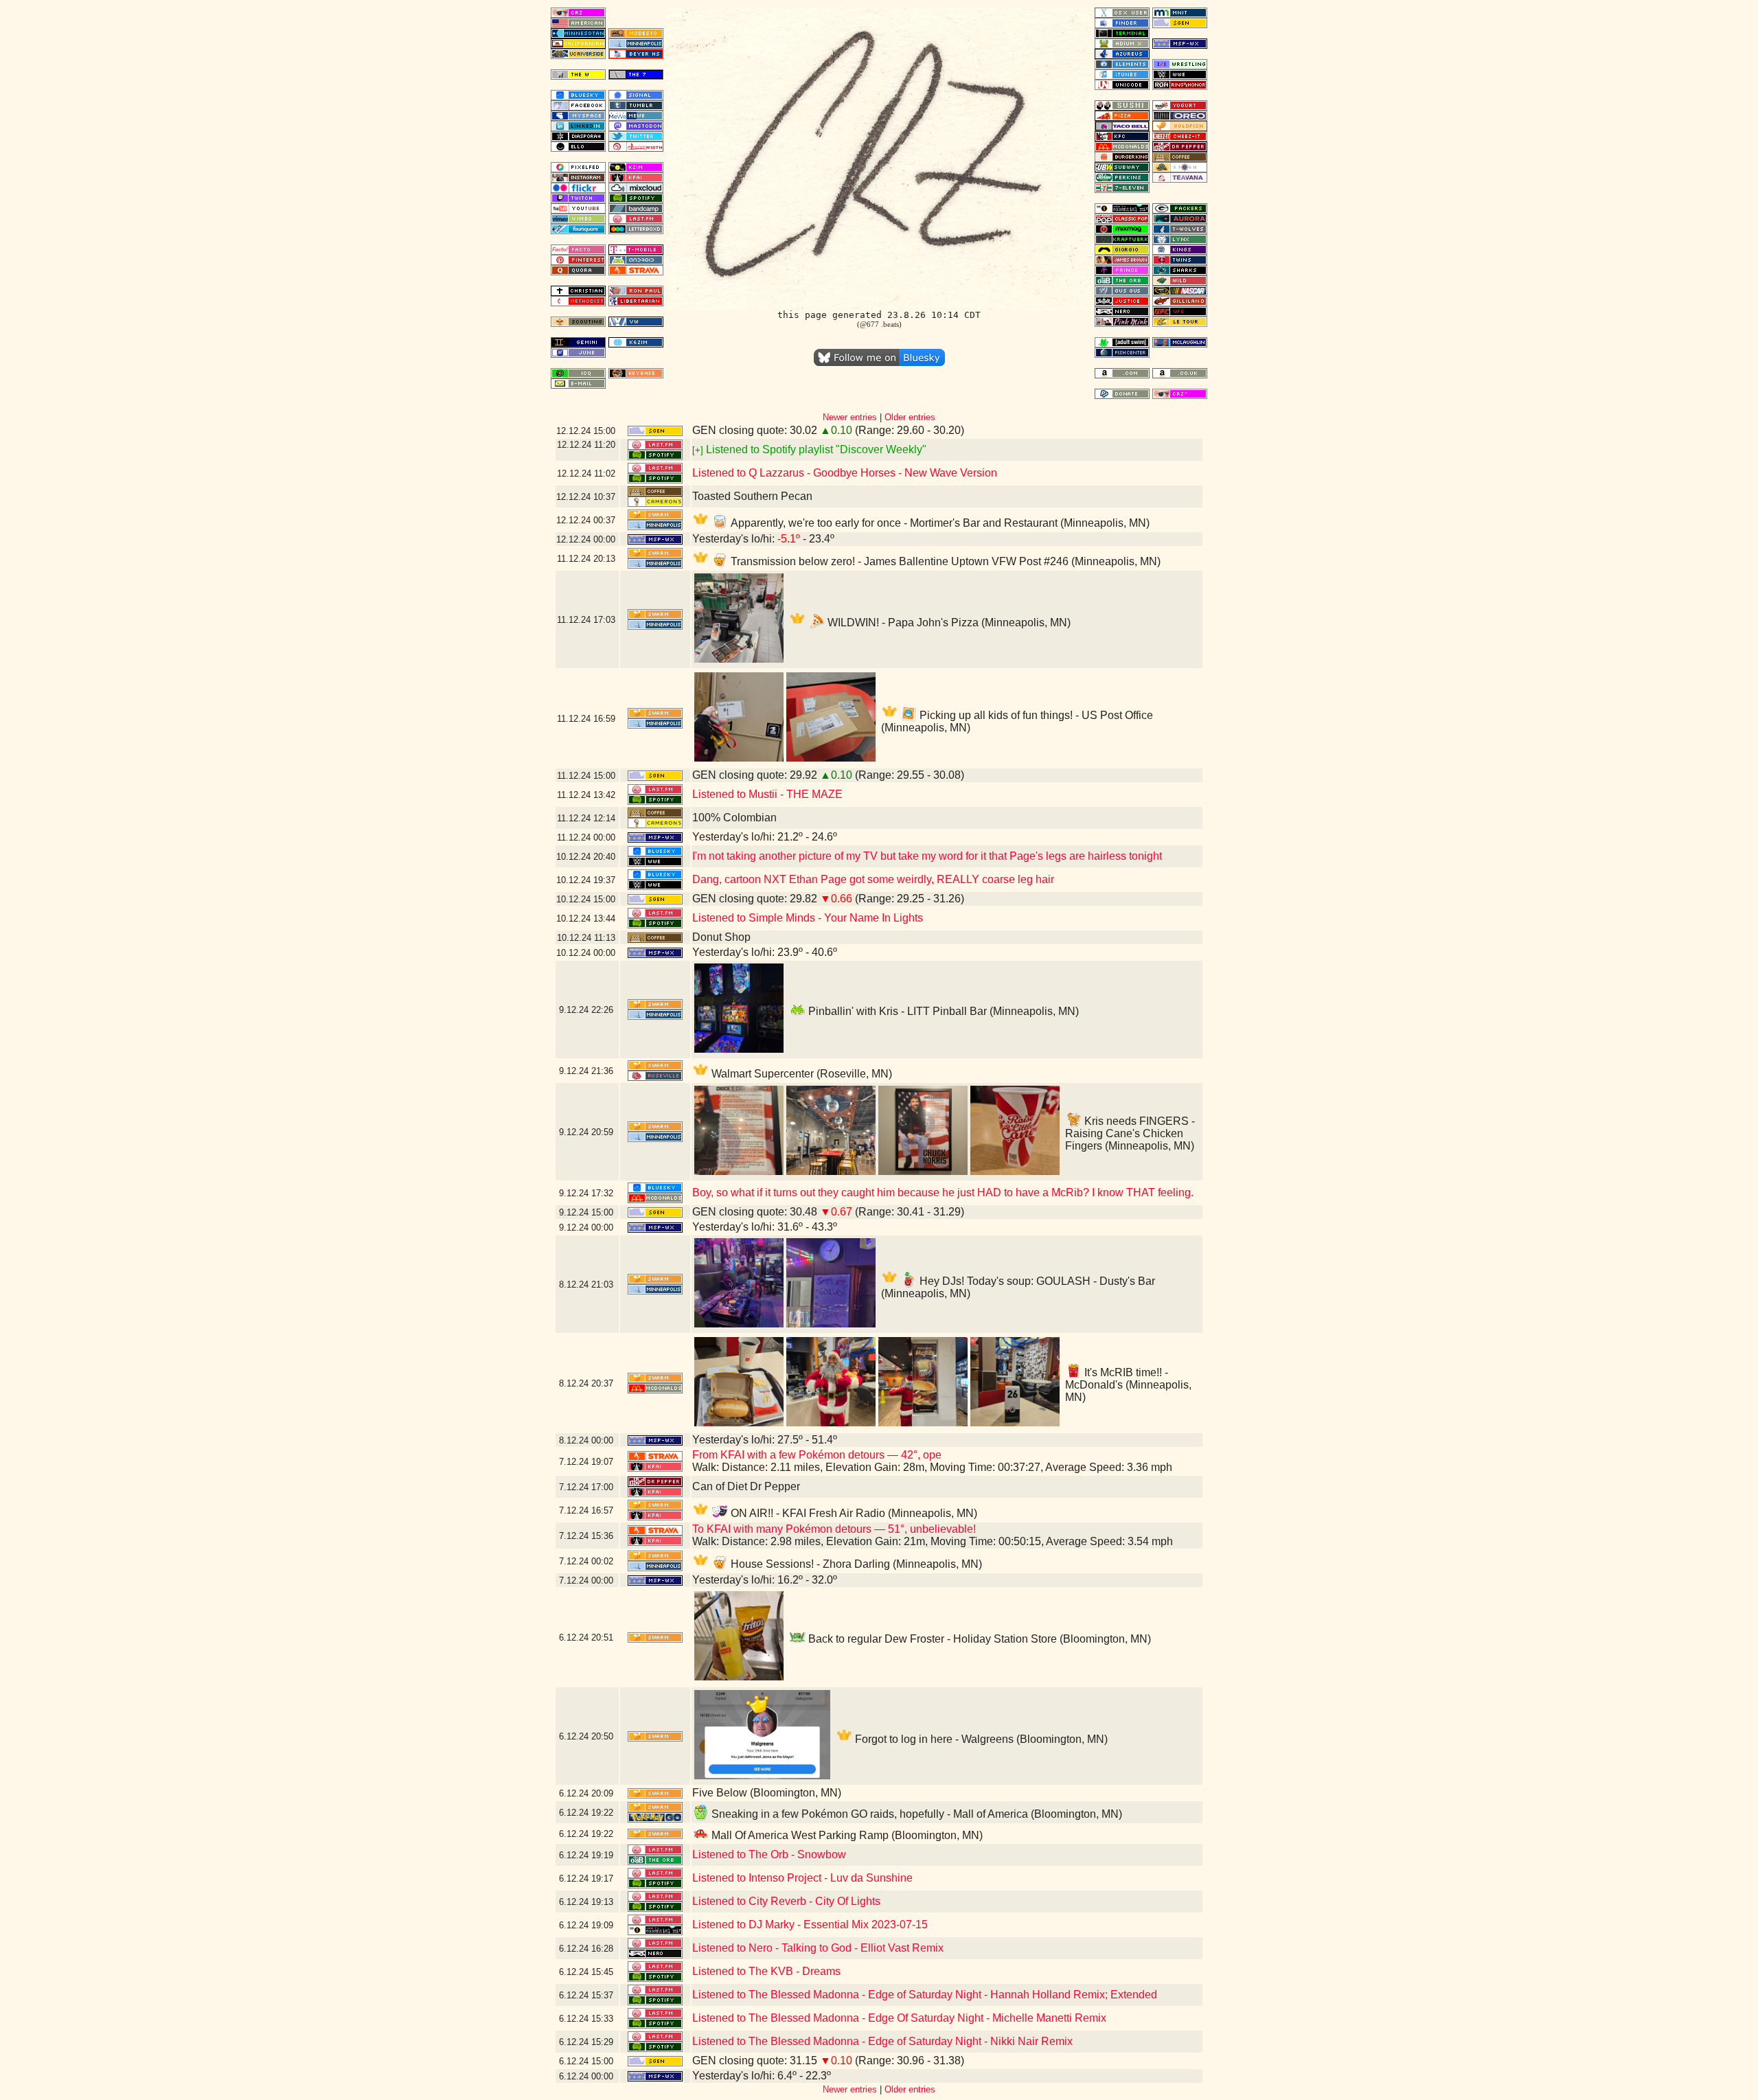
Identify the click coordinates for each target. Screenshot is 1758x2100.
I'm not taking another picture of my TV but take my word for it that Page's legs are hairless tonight (927, 856)
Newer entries (850, 417)
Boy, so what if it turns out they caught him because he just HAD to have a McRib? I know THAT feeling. (943, 1192)
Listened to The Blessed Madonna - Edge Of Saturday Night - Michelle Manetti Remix (899, 2018)
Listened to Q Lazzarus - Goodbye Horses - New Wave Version (845, 473)
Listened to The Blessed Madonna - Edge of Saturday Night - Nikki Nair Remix (882, 2041)
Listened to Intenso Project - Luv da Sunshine (802, 1878)
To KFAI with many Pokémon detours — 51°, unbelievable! (834, 1529)
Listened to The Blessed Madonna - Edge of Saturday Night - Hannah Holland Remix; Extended (925, 1995)
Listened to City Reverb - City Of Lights (786, 1901)
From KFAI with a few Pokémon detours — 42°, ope (817, 1455)
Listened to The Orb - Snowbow (769, 1854)
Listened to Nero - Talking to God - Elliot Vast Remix (818, 1948)
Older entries (910, 417)
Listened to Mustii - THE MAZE (767, 794)
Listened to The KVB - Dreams (766, 1971)
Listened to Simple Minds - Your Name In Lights (808, 918)
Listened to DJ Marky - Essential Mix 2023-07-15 (810, 1925)
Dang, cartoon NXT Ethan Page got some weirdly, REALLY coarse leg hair (873, 879)
